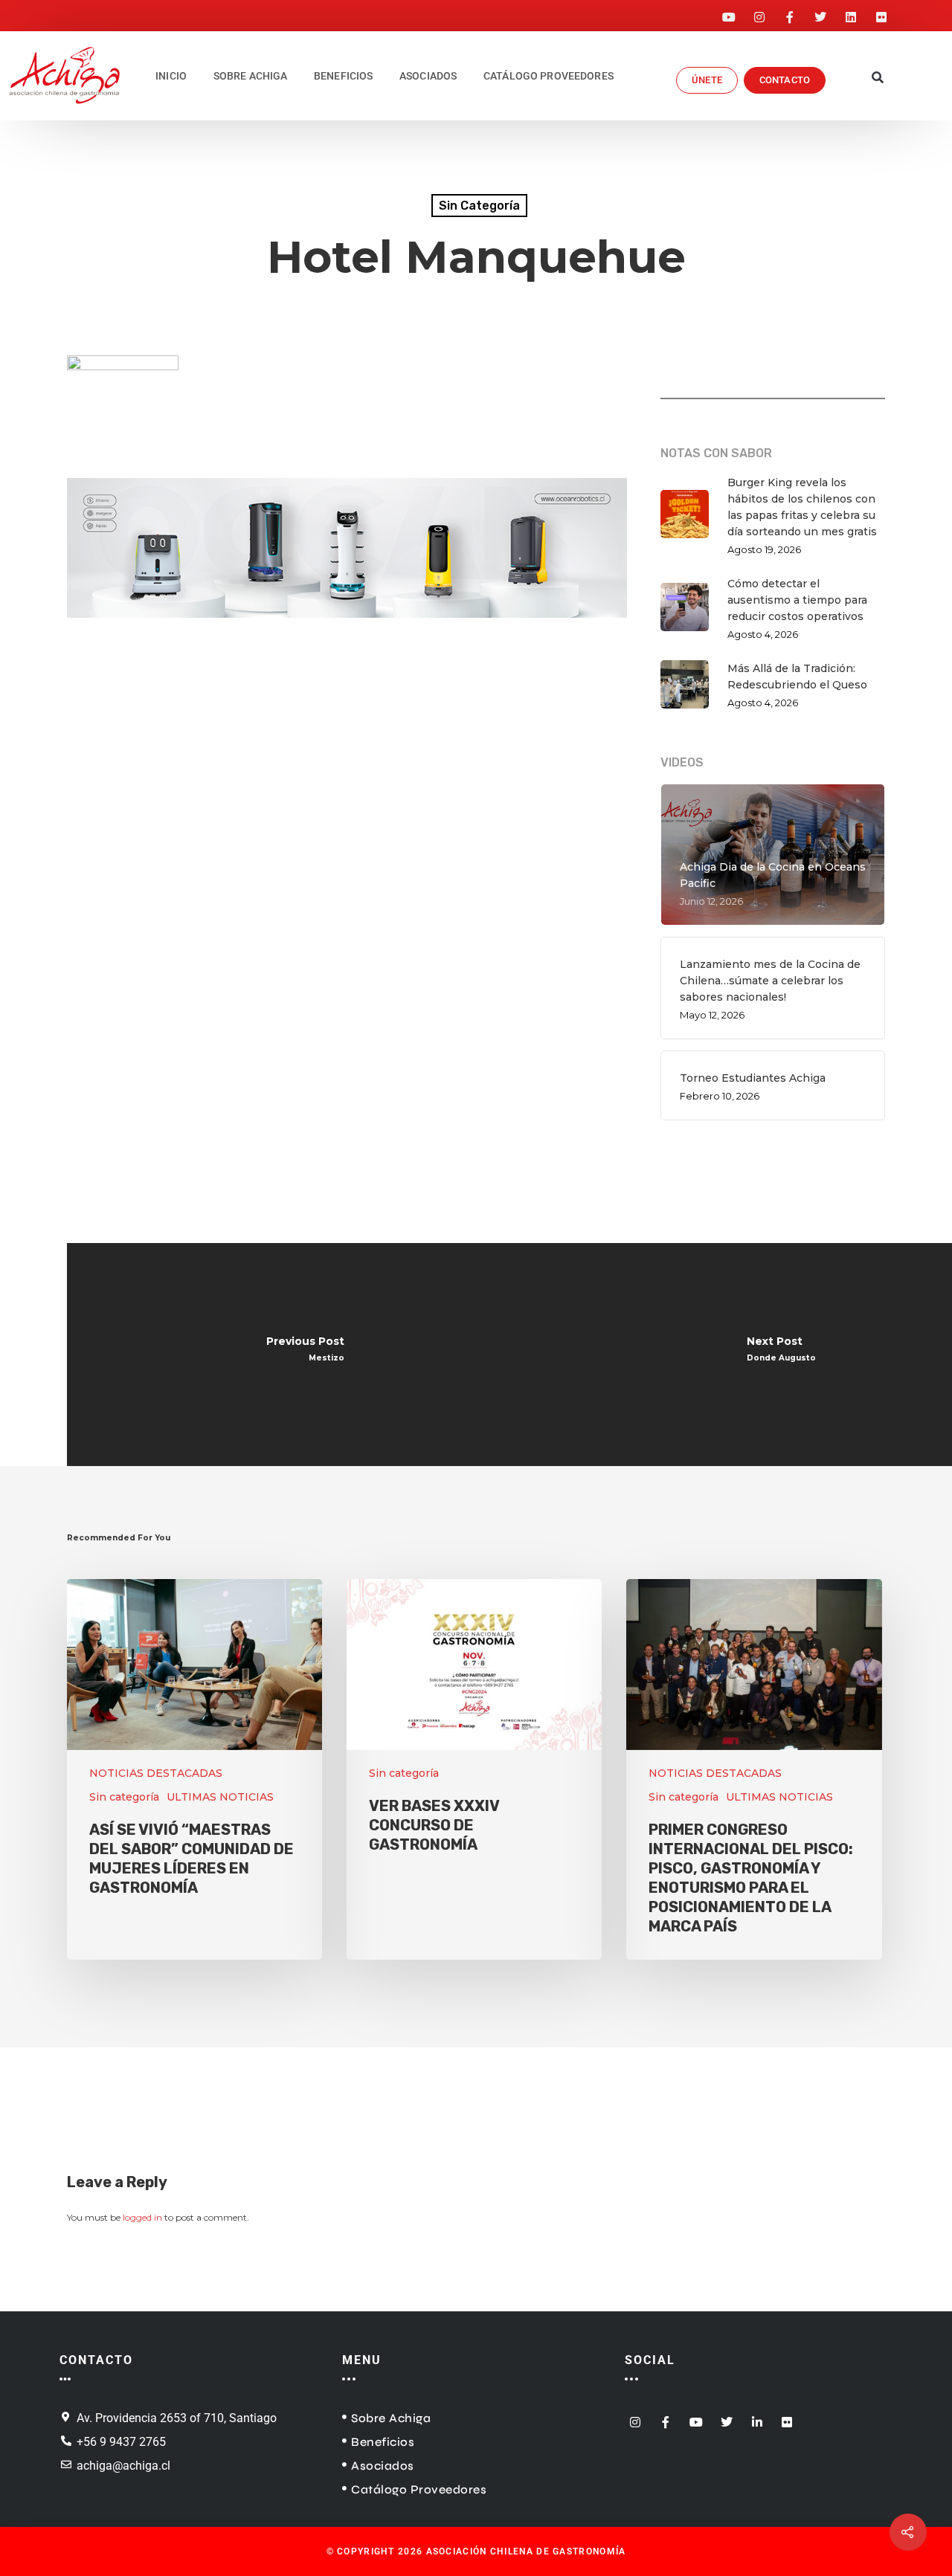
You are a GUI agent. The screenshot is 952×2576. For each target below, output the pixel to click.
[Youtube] (729, 13)
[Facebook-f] (790, 13)
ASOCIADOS (428, 76)
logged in (142, 2217)
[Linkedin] (851, 13)
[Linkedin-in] (757, 2417)
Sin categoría (479, 206)
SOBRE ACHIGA (251, 76)
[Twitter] (820, 13)
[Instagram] (759, 13)
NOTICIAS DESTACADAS (156, 1773)
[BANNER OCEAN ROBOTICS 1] (347, 626)
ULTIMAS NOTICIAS (220, 1797)
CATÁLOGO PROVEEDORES (549, 76)
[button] (877, 79)
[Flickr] (881, 13)
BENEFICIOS (344, 76)
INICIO (171, 76)
